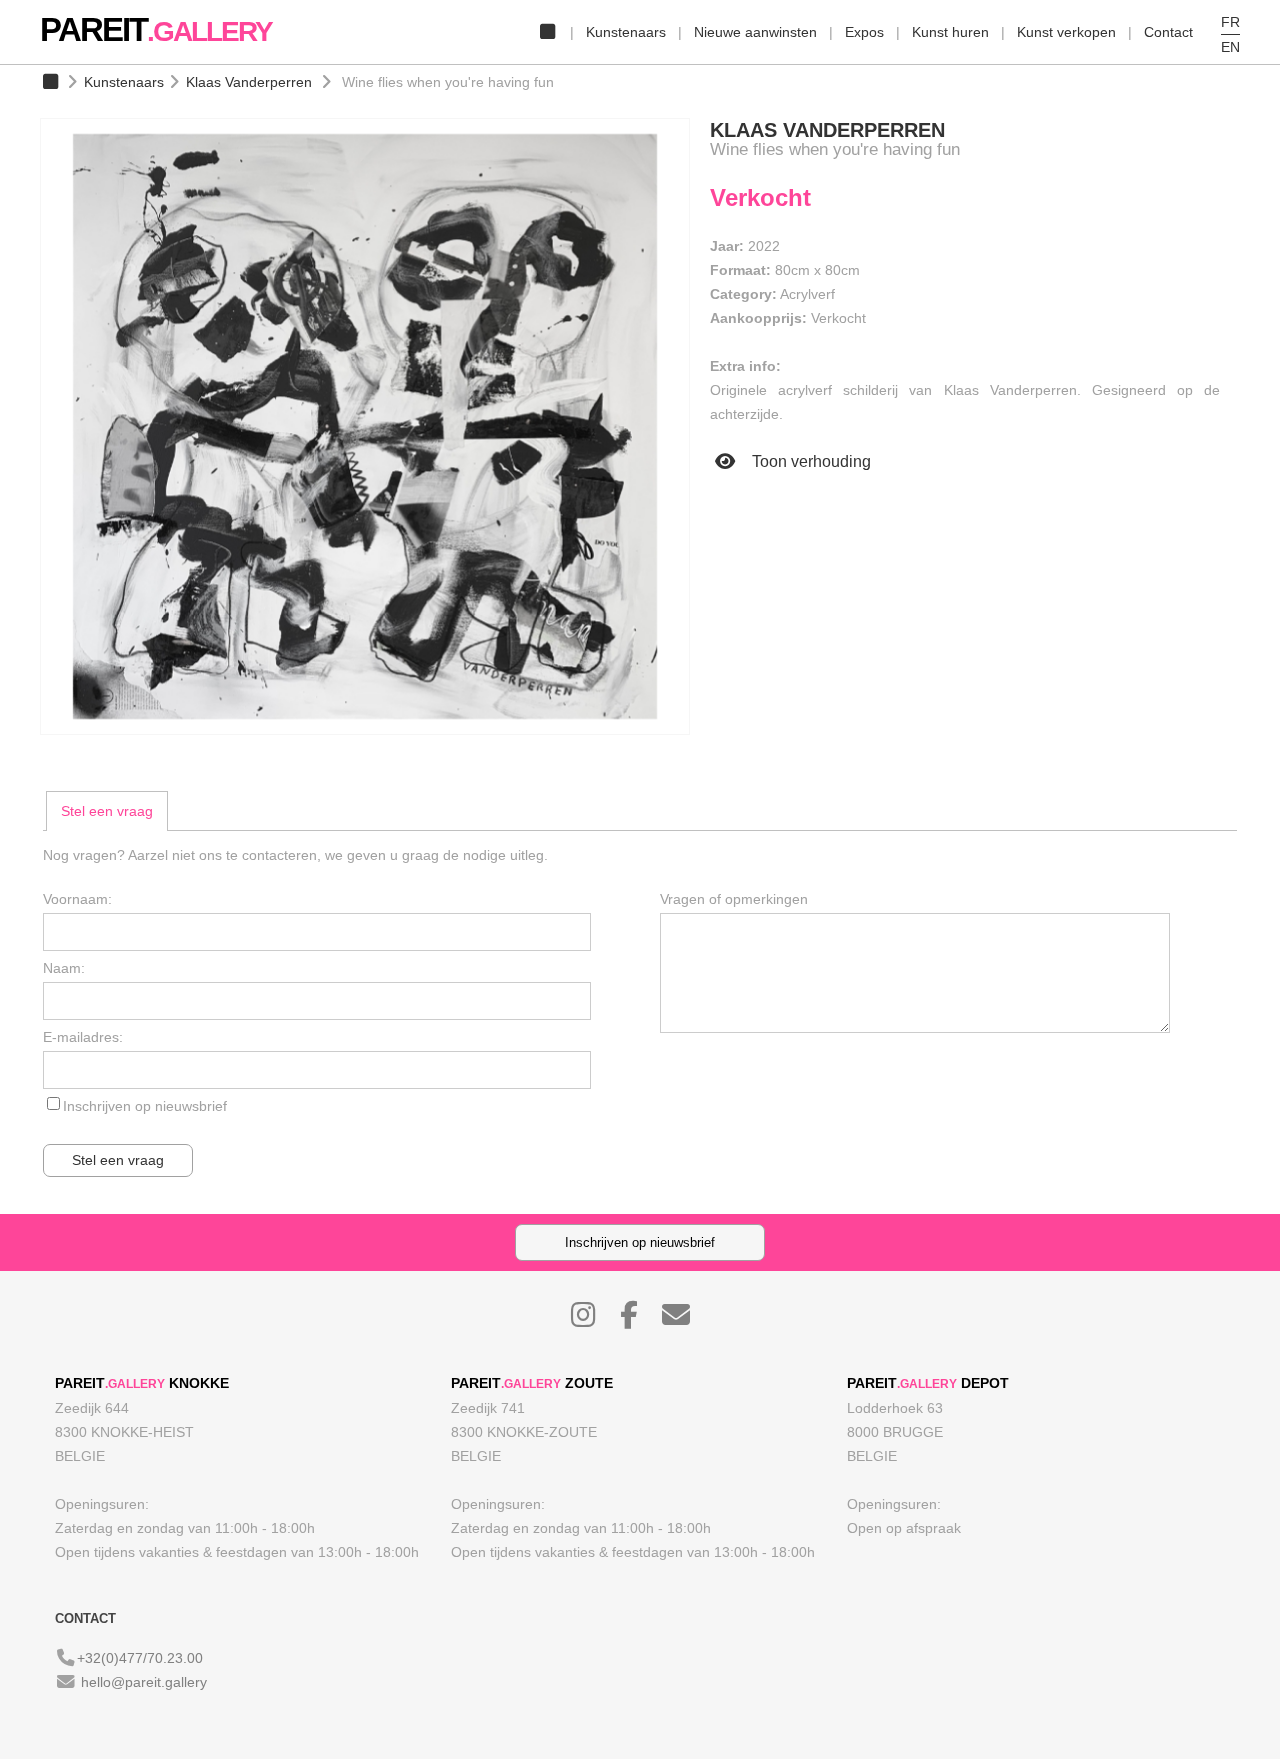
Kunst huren (950, 32)
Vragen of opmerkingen (734, 899)
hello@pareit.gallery (144, 1682)
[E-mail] (686, 1320)
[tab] (107, 811)
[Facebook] (639, 1320)
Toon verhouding (809, 461)
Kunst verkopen (1066, 32)
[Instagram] (593, 1320)
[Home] (547, 32)
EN (1230, 47)
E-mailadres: (83, 1037)
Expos (864, 32)
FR (1230, 22)
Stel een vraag (107, 811)
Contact (1168, 32)
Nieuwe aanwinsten (755, 32)
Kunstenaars (626, 32)
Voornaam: (77, 899)
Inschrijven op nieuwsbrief (145, 1106)
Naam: (64, 968)
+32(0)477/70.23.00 (140, 1658)
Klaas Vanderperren (249, 82)
